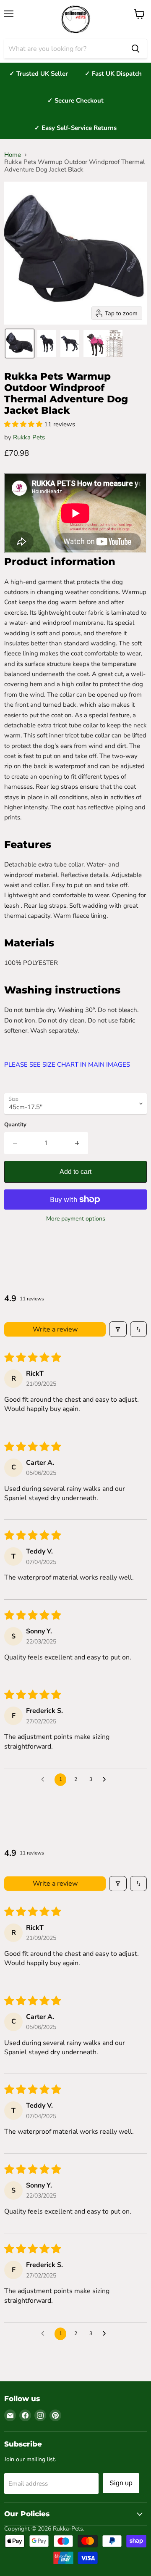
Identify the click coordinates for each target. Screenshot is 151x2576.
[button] (20, 343)
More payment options (76, 1219)
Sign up (121, 2483)
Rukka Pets (29, 437)
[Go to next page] (107, 1780)
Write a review (55, 1329)
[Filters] (118, 1329)
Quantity (15, 1125)
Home (13, 155)
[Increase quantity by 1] (77, 1143)
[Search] (135, 49)
